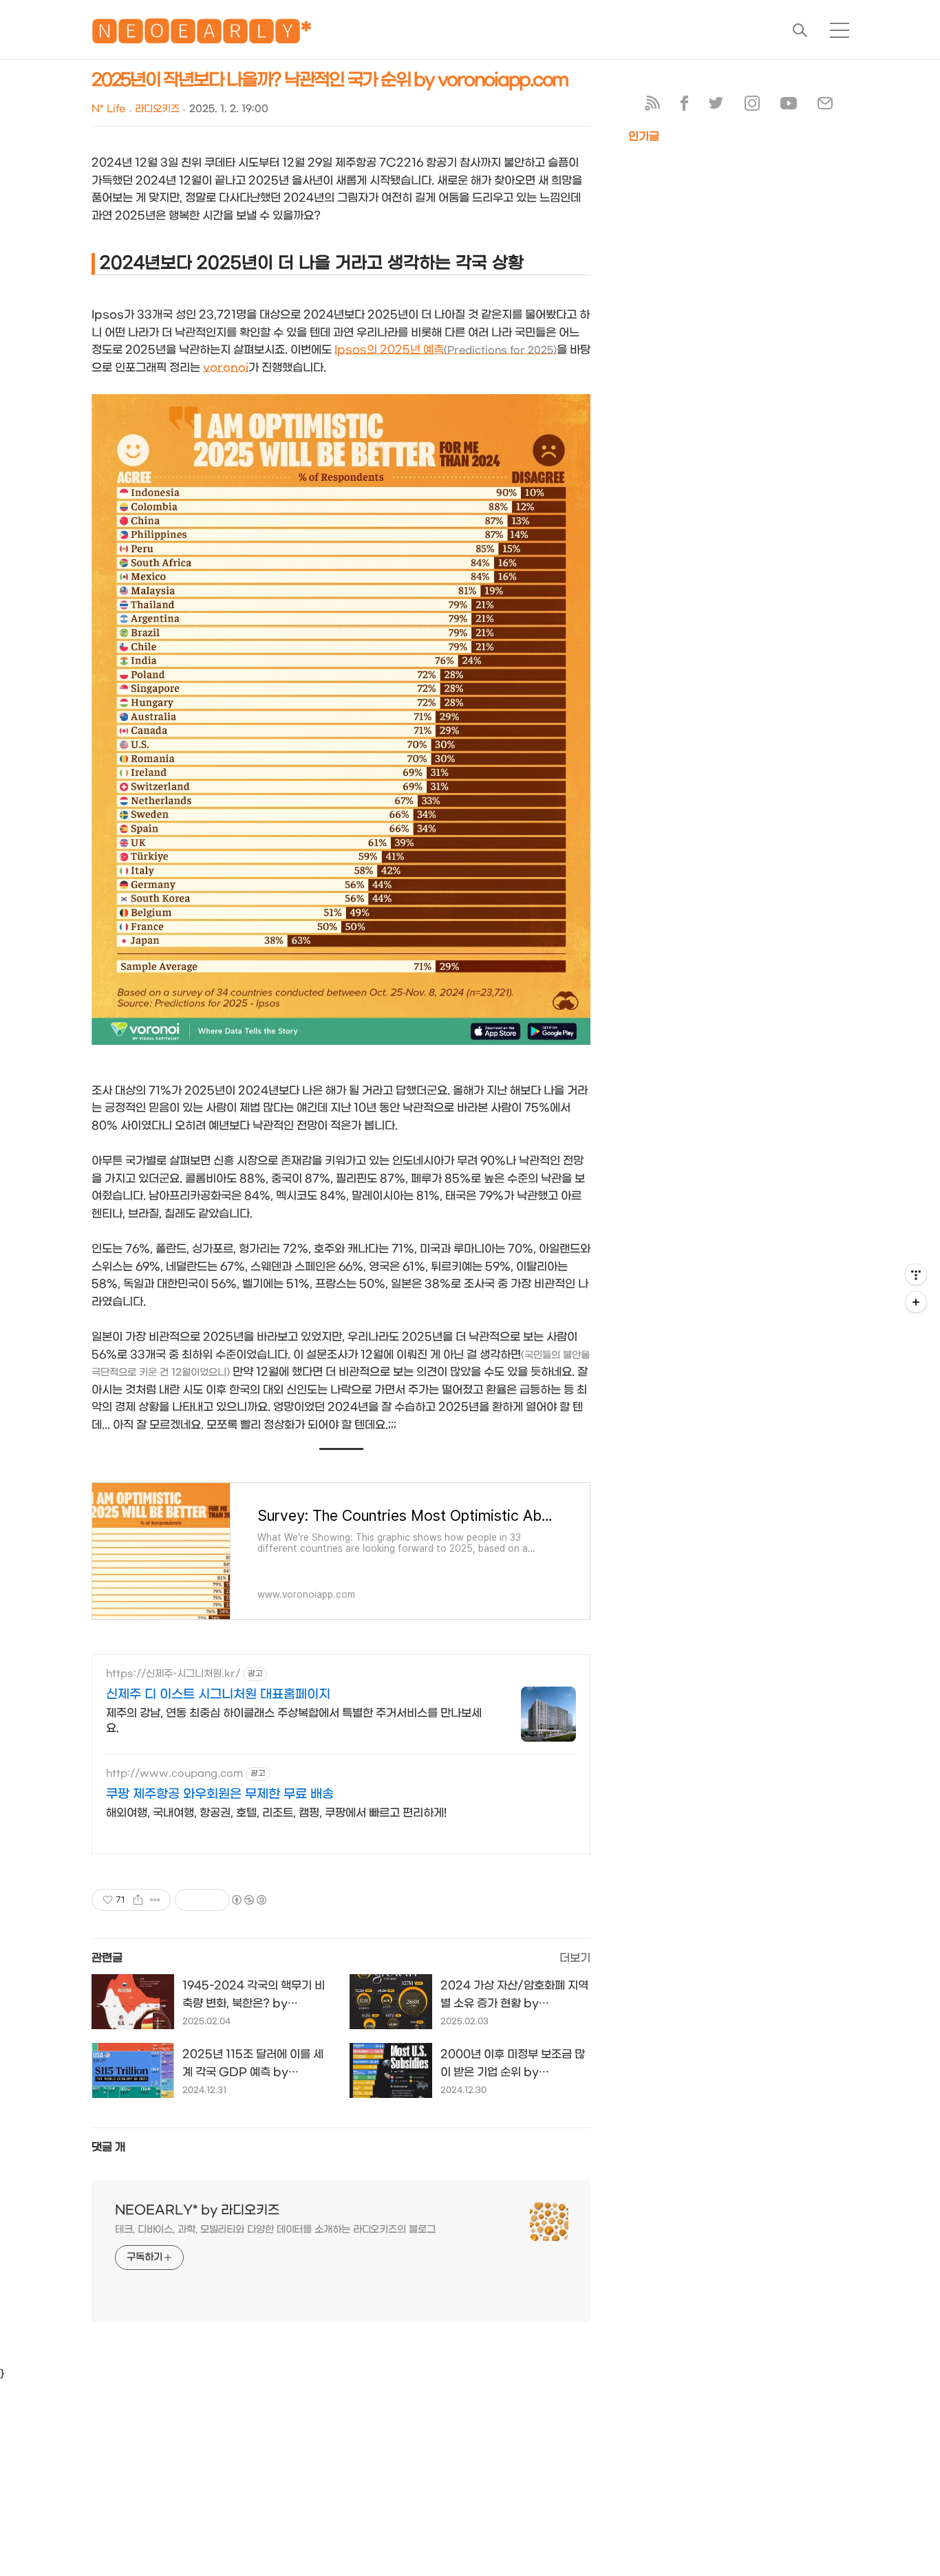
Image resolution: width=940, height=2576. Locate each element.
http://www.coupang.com (174, 1774)
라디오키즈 (157, 109)
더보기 (575, 1958)
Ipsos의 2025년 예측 (446, 350)
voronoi (226, 368)
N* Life (108, 109)
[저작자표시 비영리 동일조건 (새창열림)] (248, 1900)
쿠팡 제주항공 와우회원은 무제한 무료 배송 (220, 1794)
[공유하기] (138, 1900)
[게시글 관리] (155, 1900)
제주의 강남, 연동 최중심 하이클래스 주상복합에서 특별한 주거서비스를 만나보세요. (294, 1721)
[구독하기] (916, 1302)
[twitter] (716, 106)
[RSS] (652, 106)
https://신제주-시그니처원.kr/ (173, 1674)
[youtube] (789, 106)
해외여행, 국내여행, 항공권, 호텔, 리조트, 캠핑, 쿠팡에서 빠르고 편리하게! (276, 1813)
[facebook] (684, 106)
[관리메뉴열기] (916, 1275)
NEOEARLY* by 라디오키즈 (197, 2210)
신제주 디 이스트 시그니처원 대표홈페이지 (218, 1695)
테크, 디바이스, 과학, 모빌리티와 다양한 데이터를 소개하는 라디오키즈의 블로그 (275, 2230)
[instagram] (752, 106)
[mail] (825, 106)
